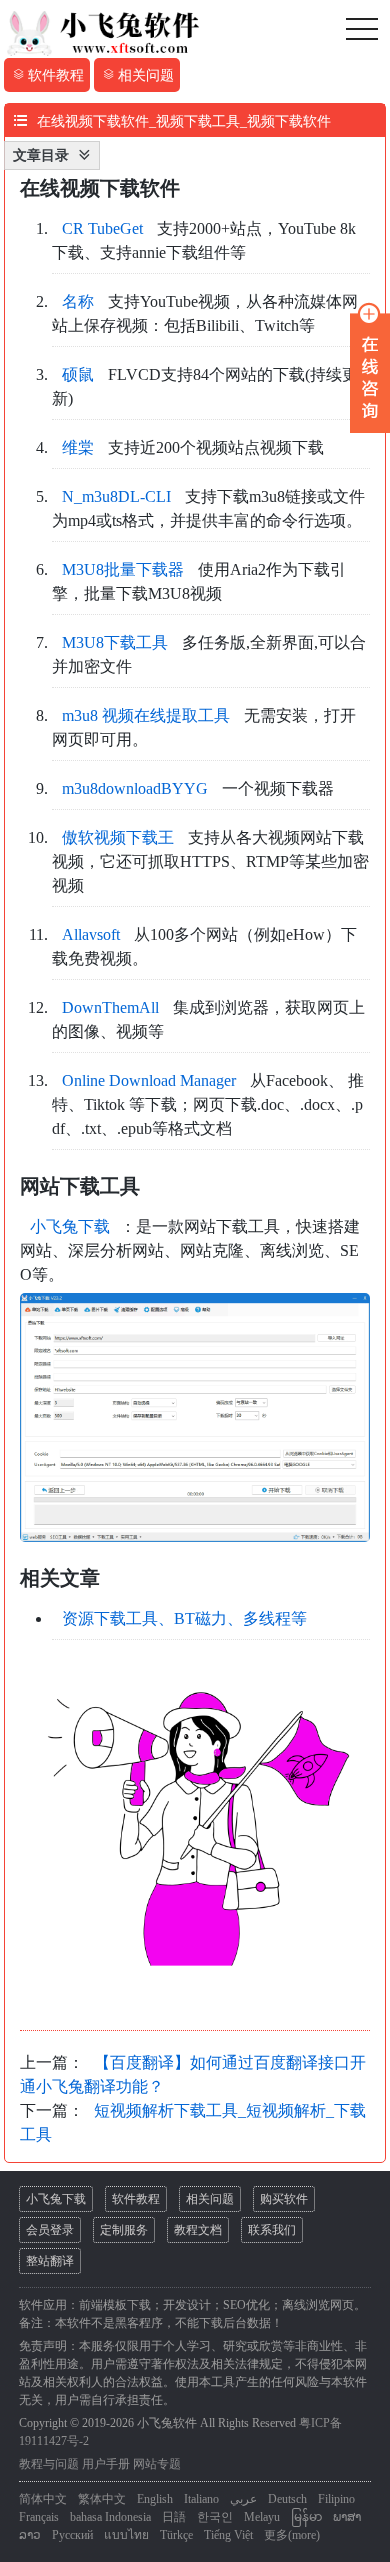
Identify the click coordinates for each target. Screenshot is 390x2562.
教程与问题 (49, 2464)
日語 (174, 2517)
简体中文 (43, 2499)
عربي (243, 2499)
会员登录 (50, 2230)
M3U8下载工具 (115, 642)
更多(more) (292, 2535)
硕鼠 (78, 374)
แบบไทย (126, 2535)
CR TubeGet (102, 228)
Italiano (201, 2499)
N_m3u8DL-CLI (116, 496)
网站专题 (157, 2464)
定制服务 (124, 2230)
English (155, 2499)
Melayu (262, 2517)
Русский (72, 2535)
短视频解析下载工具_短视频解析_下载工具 (193, 2122)
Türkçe (176, 2535)
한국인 (215, 2517)
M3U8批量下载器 (123, 569)
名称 (78, 301)
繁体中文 (102, 2499)
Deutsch (287, 2499)
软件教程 (136, 2199)
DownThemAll (110, 1007)
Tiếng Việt (228, 2535)
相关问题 (210, 2199)
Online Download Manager (149, 1080)
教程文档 (198, 2230)
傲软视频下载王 (118, 837)
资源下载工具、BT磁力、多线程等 (184, 1618)
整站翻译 (50, 2261)
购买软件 (284, 2199)
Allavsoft (91, 934)
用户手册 (106, 2464)
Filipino (336, 2499)
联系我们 (272, 2230)
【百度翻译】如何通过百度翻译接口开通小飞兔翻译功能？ (193, 2074)
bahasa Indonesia (110, 2517)
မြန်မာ (306, 2517)
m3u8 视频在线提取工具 (146, 715)
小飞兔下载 (70, 1226)
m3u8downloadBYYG (135, 788)
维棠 (78, 447)
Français (39, 2517)
